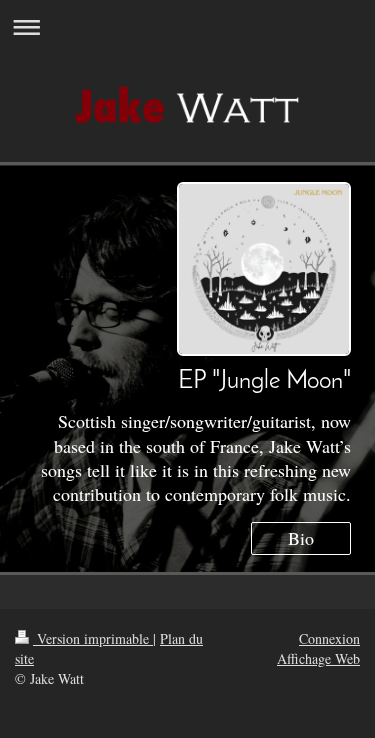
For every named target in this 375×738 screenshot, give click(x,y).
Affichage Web (318, 658)
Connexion (329, 638)
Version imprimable (93, 638)
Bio (301, 538)
